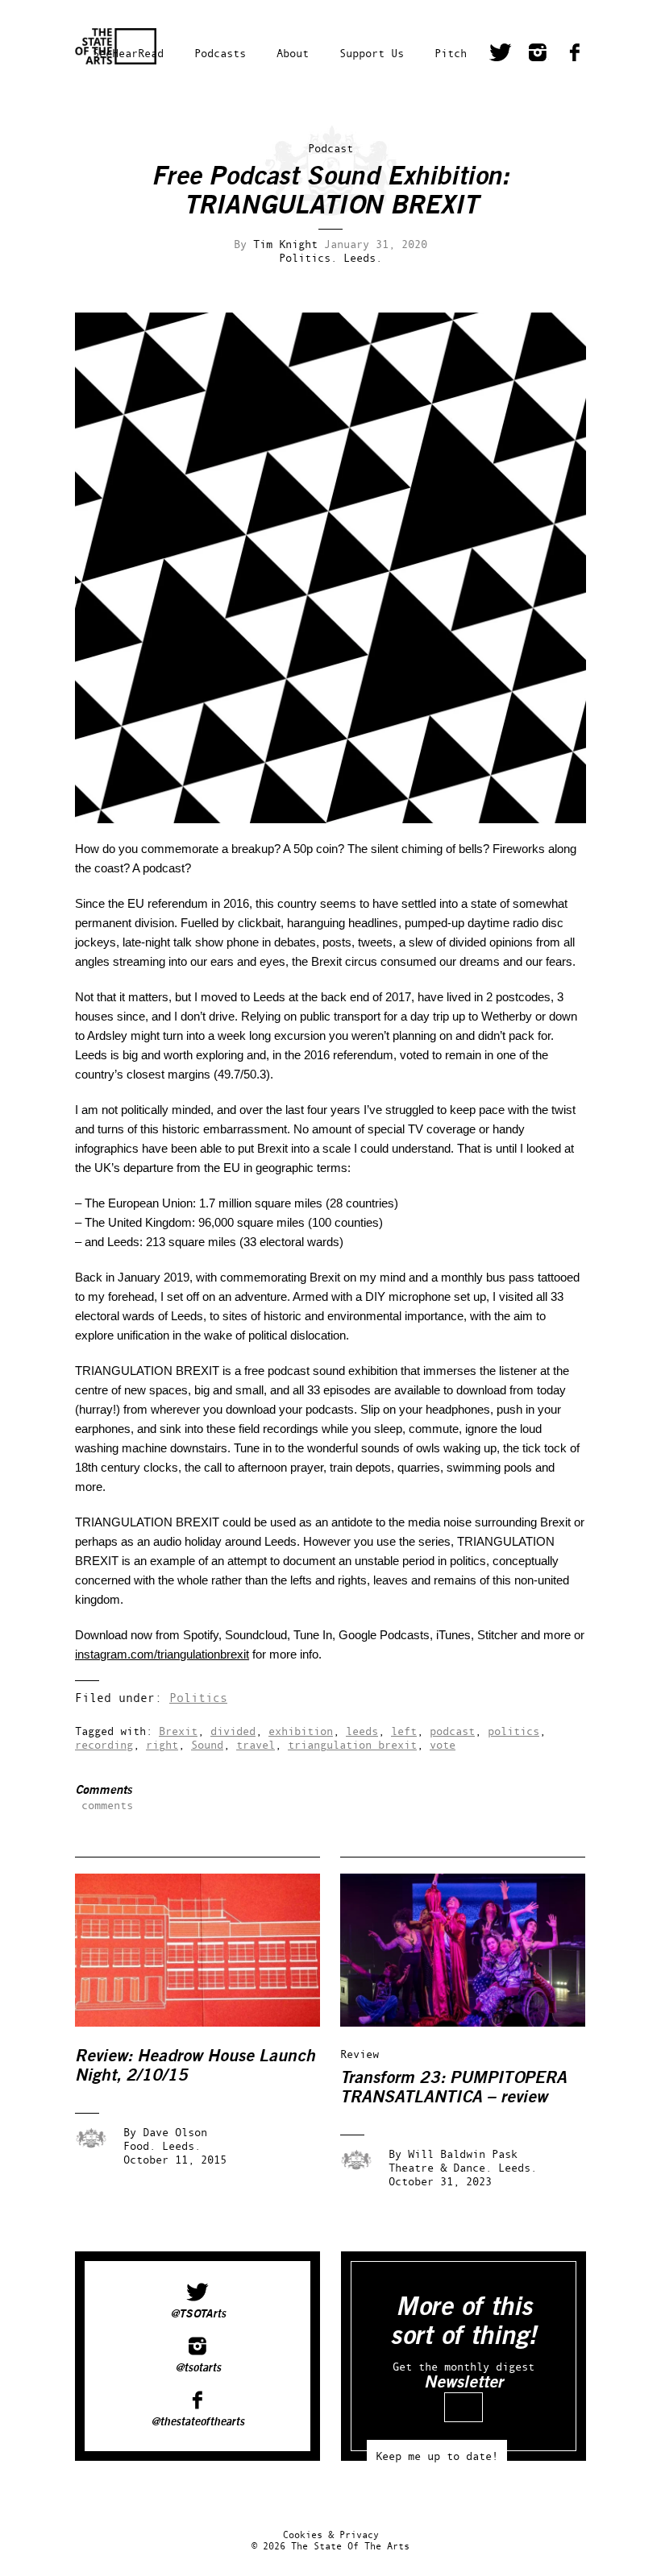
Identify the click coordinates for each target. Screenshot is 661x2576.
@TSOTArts (198, 2314)
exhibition (301, 1731)
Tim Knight (285, 244)
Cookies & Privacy (331, 2535)
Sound (207, 1744)
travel (256, 1744)
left (404, 1731)
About (293, 53)
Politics (198, 1698)
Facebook (575, 55)
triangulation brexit (352, 1744)
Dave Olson (175, 2132)
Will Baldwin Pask (463, 2154)
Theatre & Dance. (440, 2167)
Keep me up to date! (437, 2456)
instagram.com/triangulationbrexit (162, 1654)
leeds (362, 1731)
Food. (139, 2145)
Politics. (308, 257)
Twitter (501, 55)
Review (360, 2054)
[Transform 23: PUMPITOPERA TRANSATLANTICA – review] (474, 2022)
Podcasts (220, 53)
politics (513, 1731)
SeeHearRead (128, 53)
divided (233, 1731)
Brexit (178, 1731)
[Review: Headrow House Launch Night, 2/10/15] (209, 2022)
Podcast (330, 148)
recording (104, 1744)
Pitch (451, 53)
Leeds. (363, 257)
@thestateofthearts (197, 2422)
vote (443, 1744)
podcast (452, 1731)
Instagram (538, 55)
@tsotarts (198, 2368)
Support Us (372, 53)
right (162, 1744)
